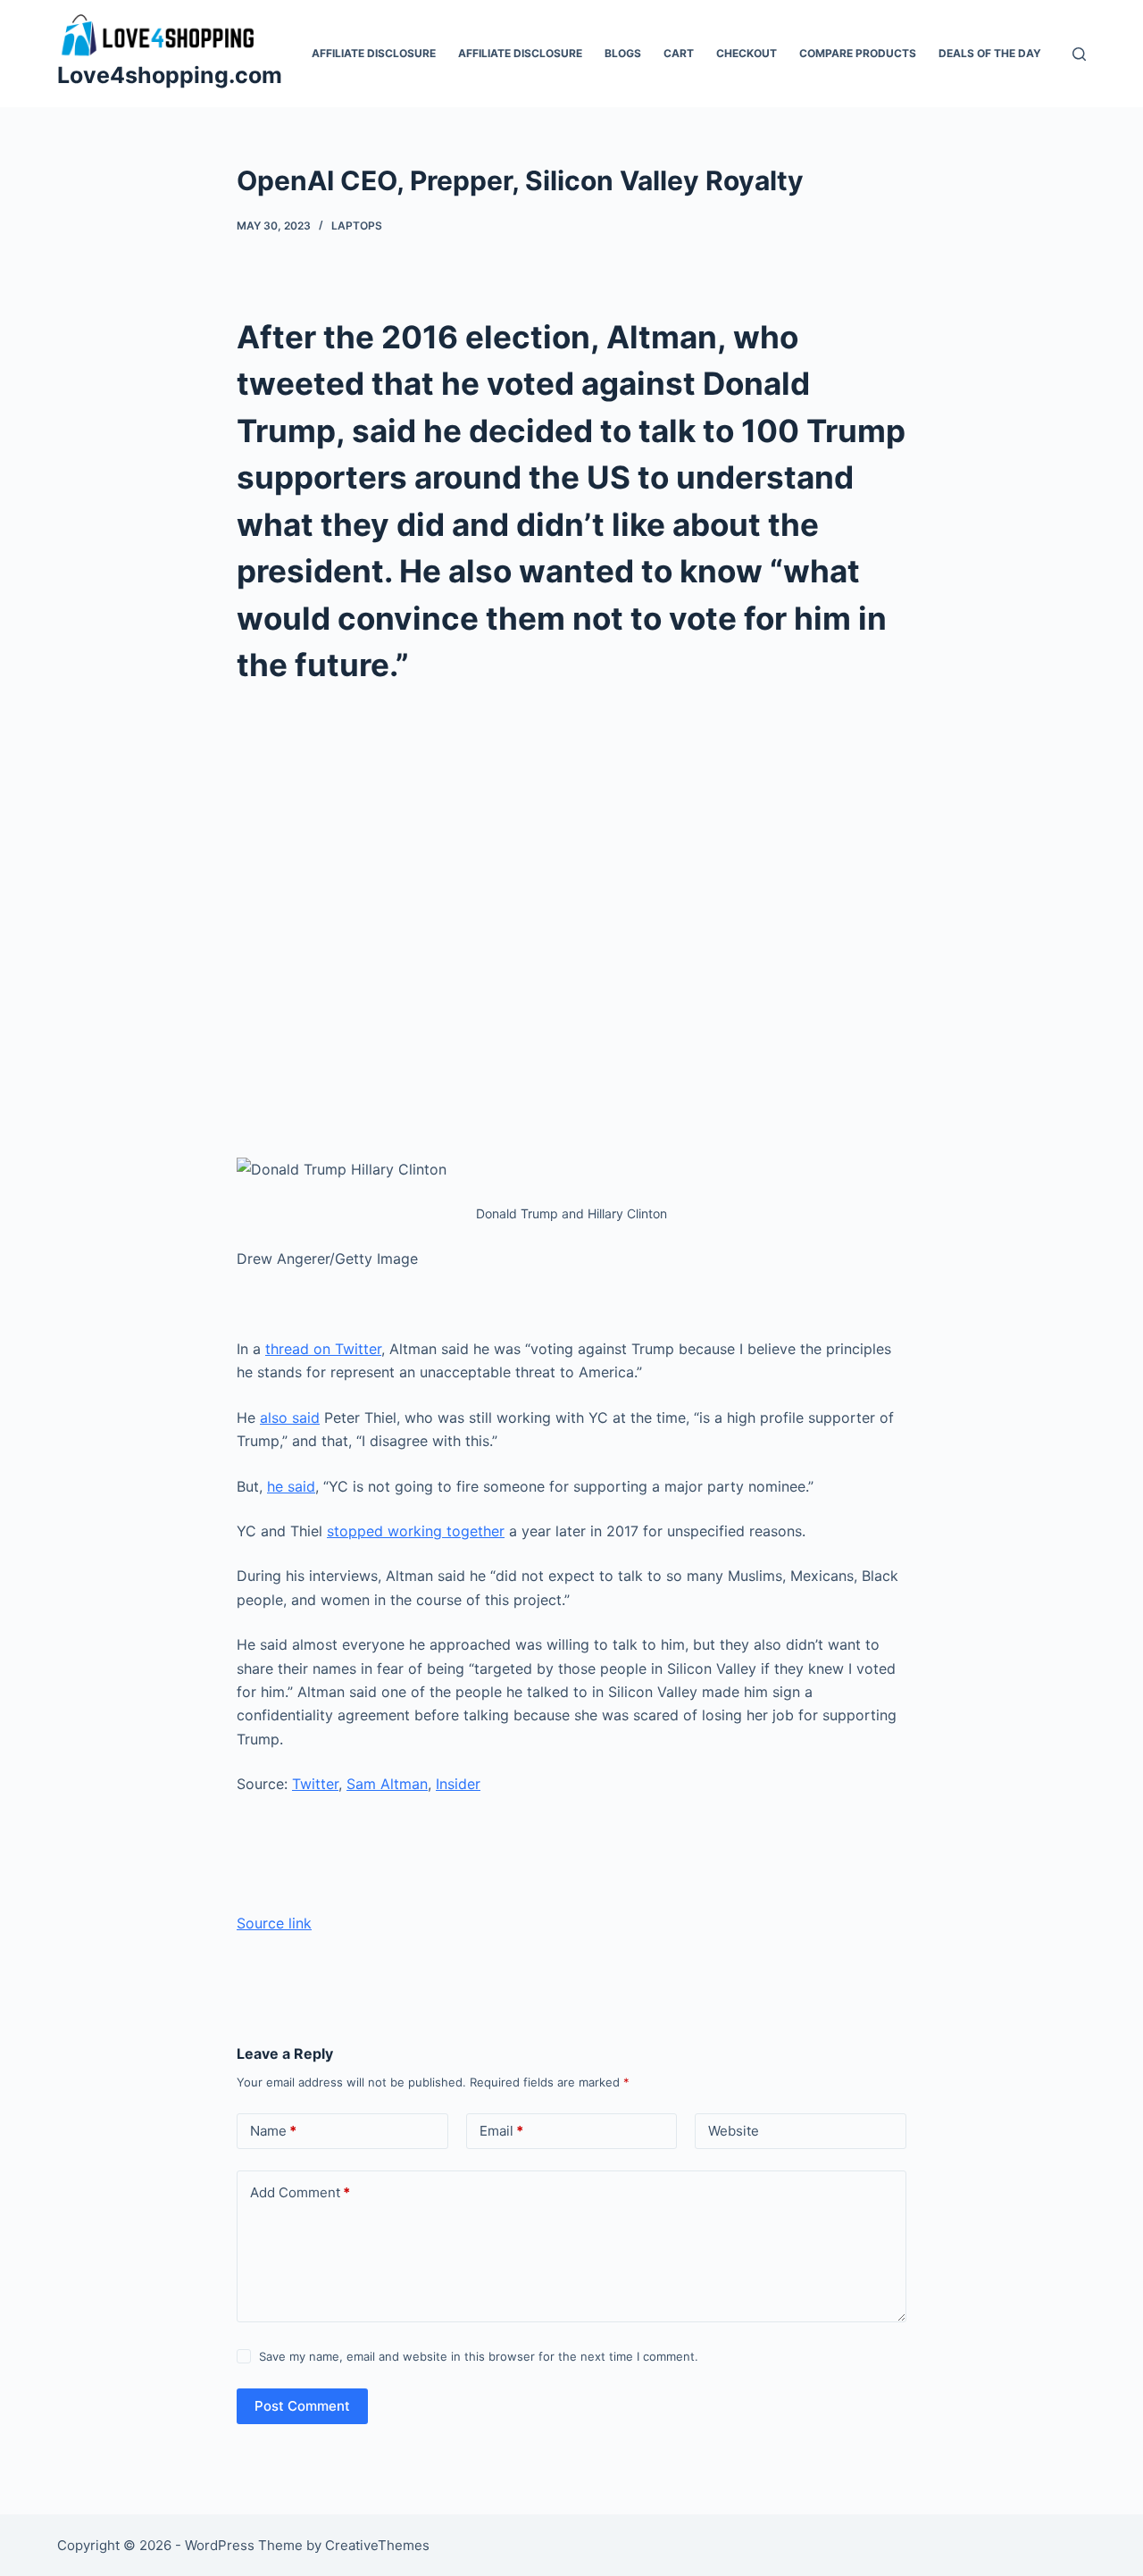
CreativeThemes (377, 2545)
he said (291, 1486)
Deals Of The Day (990, 53)
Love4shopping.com (170, 75)
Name (273, 2131)
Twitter (315, 1784)
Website (734, 2131)
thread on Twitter (323, 1349)
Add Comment (300, 2192)
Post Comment (302, 2406)
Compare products (858, 53)
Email (501, 2131)
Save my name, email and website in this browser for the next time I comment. (479, 2356)
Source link (274, 1923)
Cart (679, 53)
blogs (623, 53)
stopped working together (416, 1531)
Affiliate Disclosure (374, 53)
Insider (458, 1784)
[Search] (1079, 54)
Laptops (357, 226)
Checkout (747, 53)
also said (290, 1418)
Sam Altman (387, 1784)
